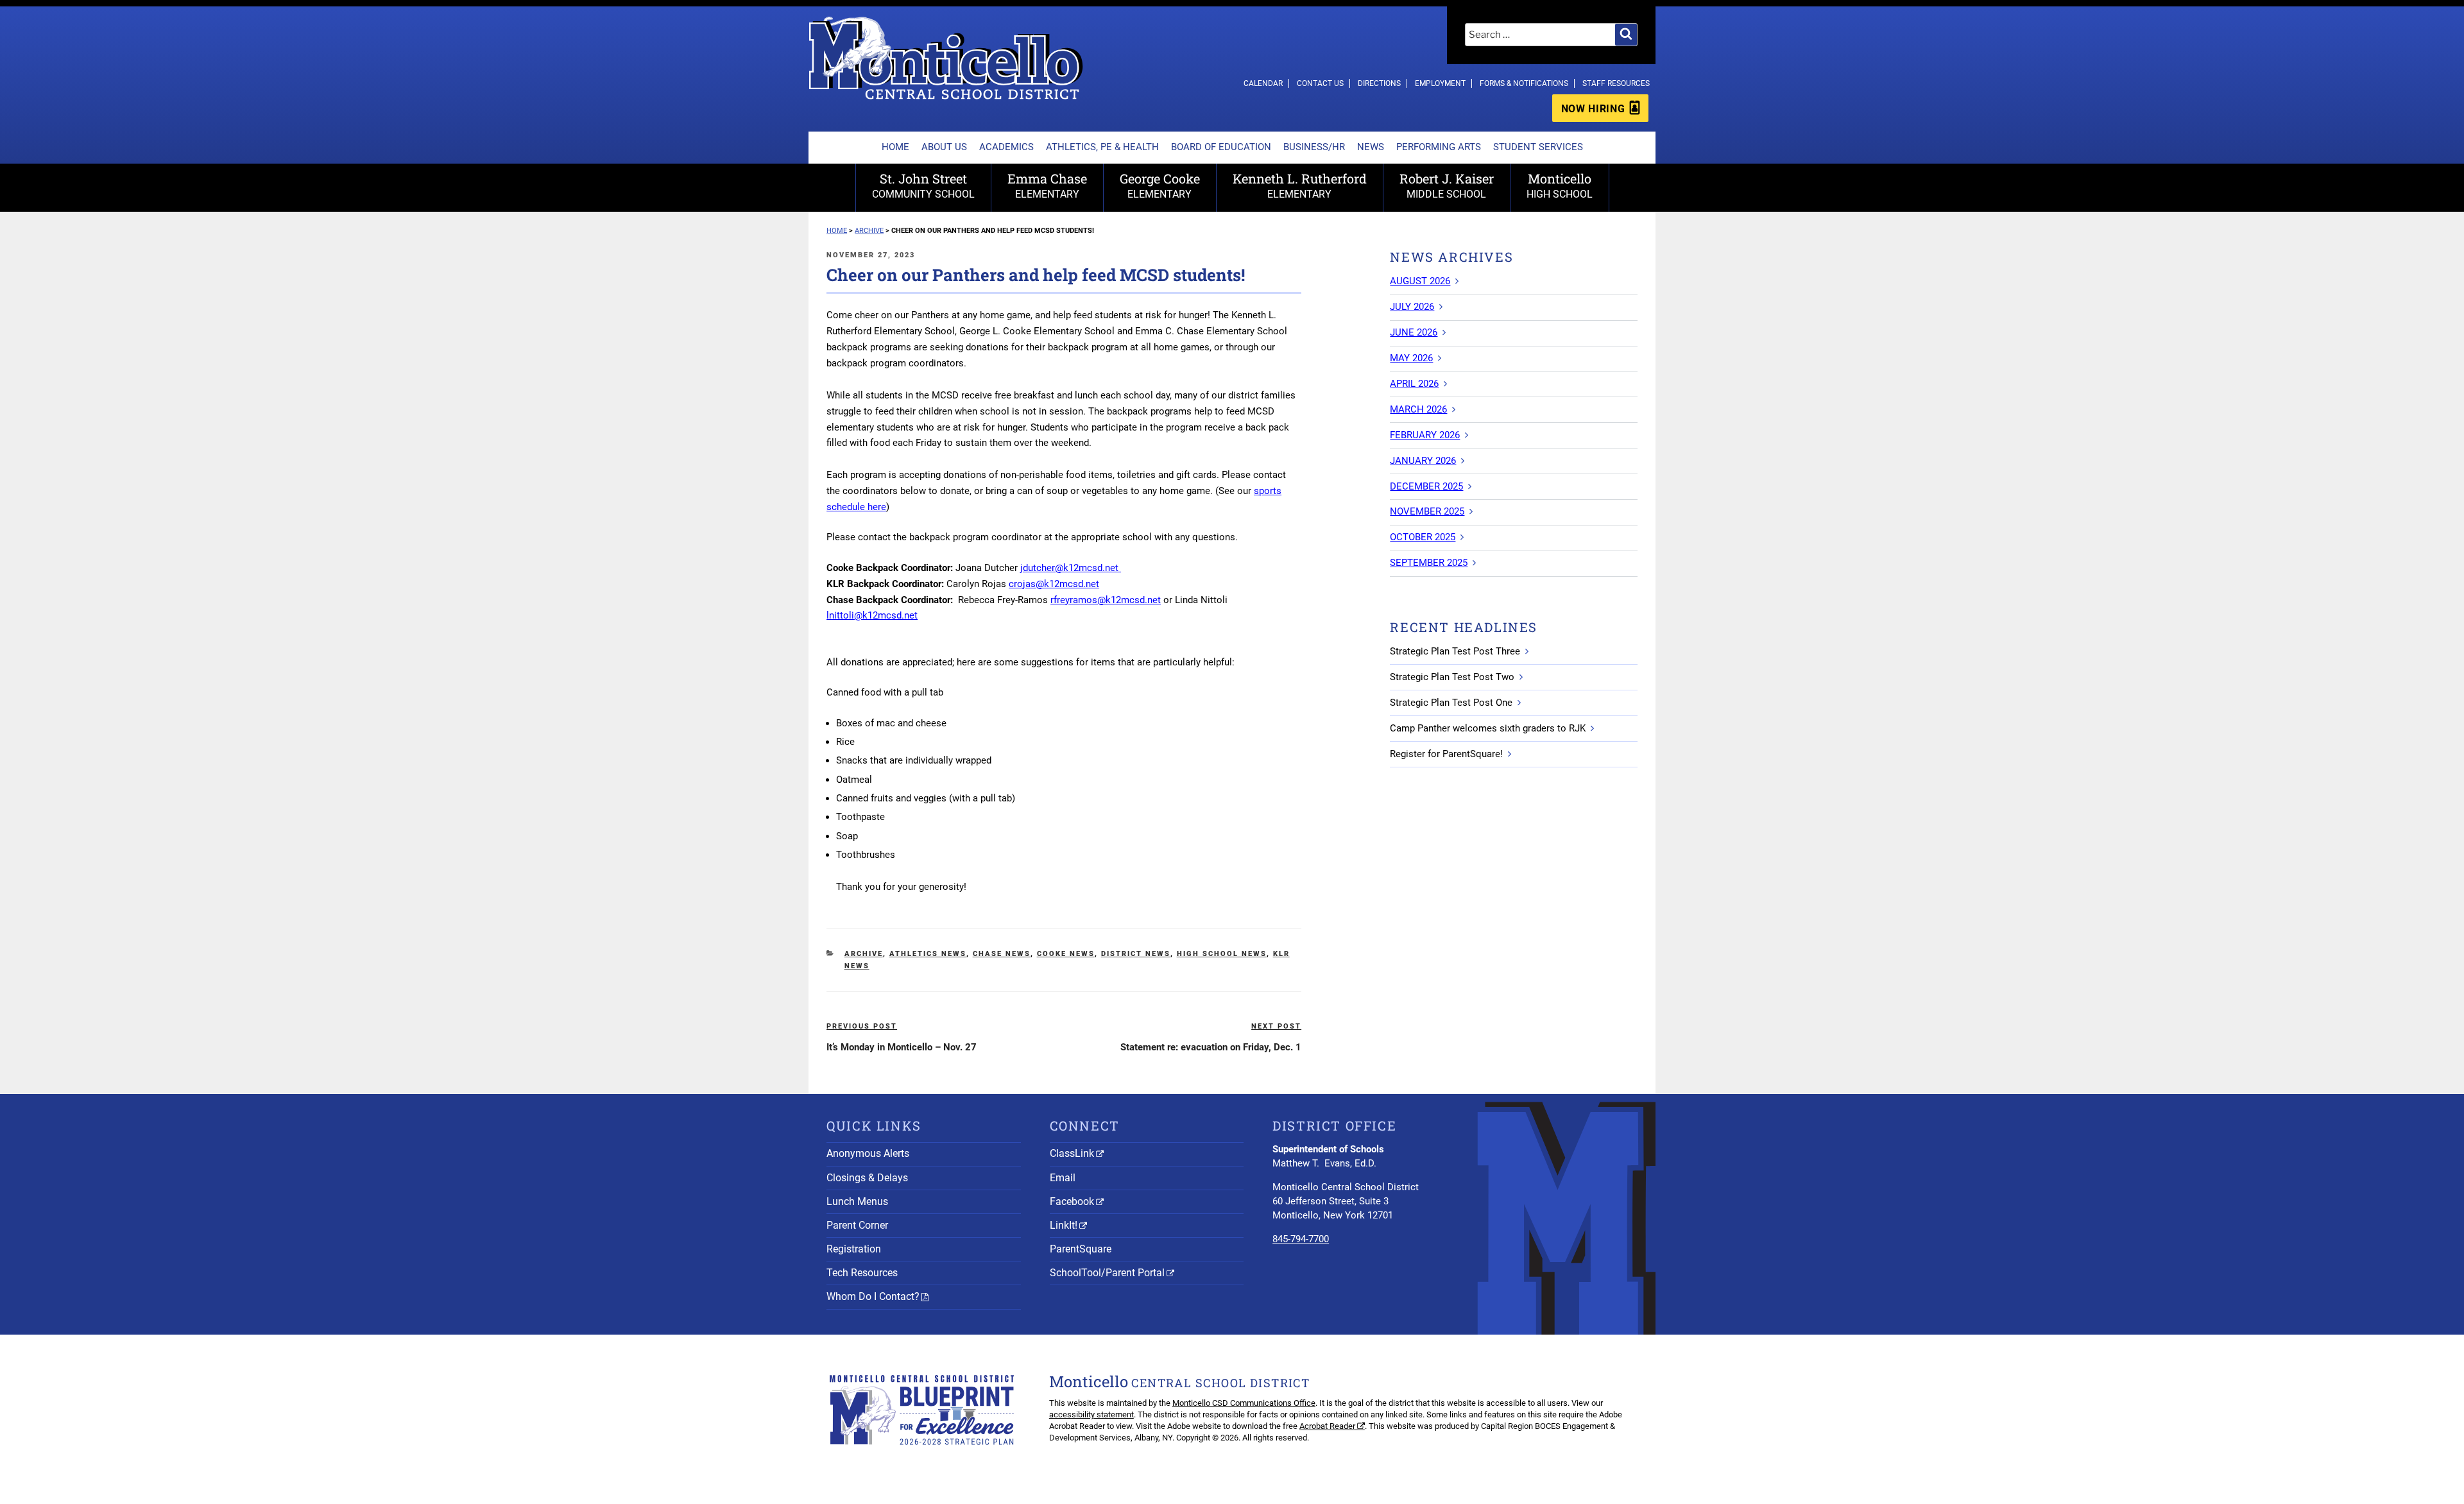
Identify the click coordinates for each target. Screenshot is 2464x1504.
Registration (854, 1249)
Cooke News (1066, 954)
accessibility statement (1091, 1414)
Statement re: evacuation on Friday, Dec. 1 (1211, 1047)
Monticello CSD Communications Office (1244, 1403)
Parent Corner (857, 1225)
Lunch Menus (857, 1201)
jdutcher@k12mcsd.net (1071, 568)
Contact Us (1320, 83)
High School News (1222, 954)
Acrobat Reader (1327, 1426)
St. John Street (923, 185)
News (1371, 147)
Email (1063, 1178)
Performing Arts (1439, 147)
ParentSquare (1081, 1249)
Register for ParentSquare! (1446, 754)
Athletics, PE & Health (1102, 147)
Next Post (1276, 1026)
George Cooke (1160, 185)
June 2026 (1414, 332)
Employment (1440, 83)
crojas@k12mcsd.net (1054, 584)
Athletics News (928, 954)
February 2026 (1425, 435)
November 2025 (1427, 511)
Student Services (1538, 147)
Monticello (1560, 185)
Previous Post (862, 1026)
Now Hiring (1593, 109)
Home (895, 147)
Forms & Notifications (1524, 83)
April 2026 (1414, 384)
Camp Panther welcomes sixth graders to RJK (1488, 728)
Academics (1006, 147)
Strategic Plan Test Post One (1451, 703)
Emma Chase (1047, 185)
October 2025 (1423, 537)
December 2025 (1426, 486)
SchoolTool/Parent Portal (1107, 1273)
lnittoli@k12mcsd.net (872, 615)
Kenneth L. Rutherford (1300, 185)
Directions (1379, 83)
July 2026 (1412, 307)
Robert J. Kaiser (1447, 185)
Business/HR (1314, 147)
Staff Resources (1616, 83)
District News (1136, 954)
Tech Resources (862, 1273)
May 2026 (1411, 358)
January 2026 (1423, 461)
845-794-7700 (1301, 1239)
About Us (944, 147)
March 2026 (1418, 409)
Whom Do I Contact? (873, 1296)
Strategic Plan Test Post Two (1452, 677)
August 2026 (1420, 281)
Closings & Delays (867, 1178)
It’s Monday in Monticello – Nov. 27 (902, 1047)
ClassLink (1072, 1153)
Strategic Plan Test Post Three (1455, 651)
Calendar (1263, 83)
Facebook (1072, 1201)
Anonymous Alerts (868, 1153)
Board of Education (1221, 147)
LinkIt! (1064, 1225)
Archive (864, 954)
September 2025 (1429, 563)
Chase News (1002, 954)
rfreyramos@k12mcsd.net (1106, 600)
